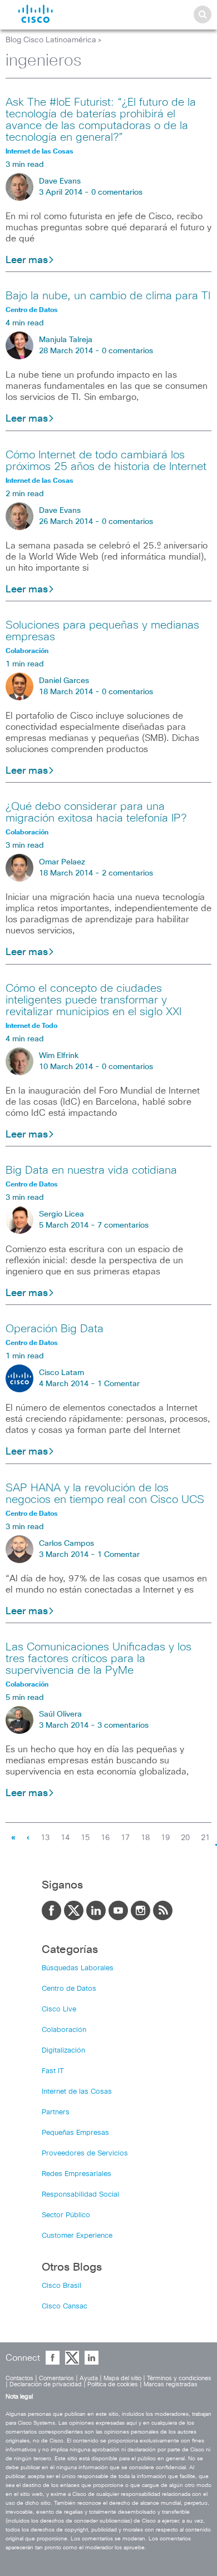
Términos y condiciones (179, 2378)
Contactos (19, 2378)
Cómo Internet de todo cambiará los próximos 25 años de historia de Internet (106, 461)
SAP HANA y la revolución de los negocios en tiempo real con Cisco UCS (105, 1494)
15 (85, 1838)
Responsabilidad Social (80, 2195)
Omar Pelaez (62, 862)
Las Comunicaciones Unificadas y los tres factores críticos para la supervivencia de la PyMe (98, 1659)
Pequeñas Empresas (75, 2133)
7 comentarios (123, 1225)
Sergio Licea (61, 1214)
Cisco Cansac (65, 2306)
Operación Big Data (55, 1329)
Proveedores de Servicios (85, 2154)
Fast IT (53, 2071)
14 (65, 1838)
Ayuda (89, 2378)
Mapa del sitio (122, 2378)
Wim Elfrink (59, 1056)
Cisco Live (59, 2009)
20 (185, 1838)
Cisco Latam (61, 1373)
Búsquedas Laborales (78, 1968)
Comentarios (56, 2378)
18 (145, 1838)
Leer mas (27, 260)
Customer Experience (77, 2236)
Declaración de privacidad (46, 2384)
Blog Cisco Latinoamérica (51, 40)
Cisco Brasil (61, 2286)
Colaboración (64, 2030)
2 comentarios (127, 873)
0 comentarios (117, 192)
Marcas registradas (171, 2384)
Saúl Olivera (60, 1714)
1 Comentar (119, 1384)
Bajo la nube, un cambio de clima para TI (108, 296)
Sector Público (66, 2215)
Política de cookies (113, 2384)
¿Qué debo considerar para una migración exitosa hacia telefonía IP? (96, 812)
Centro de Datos (69, 1989)
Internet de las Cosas (77, 2092)
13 (45, 1838)
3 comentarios (123, 1725)
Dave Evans (60, 181)
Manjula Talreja (66, 340)
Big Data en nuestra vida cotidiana (91, 1170)
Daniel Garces (64, 681)
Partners (56, 2112)
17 (125, 1838)
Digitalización (63, 2051)
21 (205, 1838)
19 (165, 1838)
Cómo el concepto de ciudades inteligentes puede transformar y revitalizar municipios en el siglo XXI (93, 1000)
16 (105, 1838)
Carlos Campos (66, 1544)
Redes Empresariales (77, 2174)
